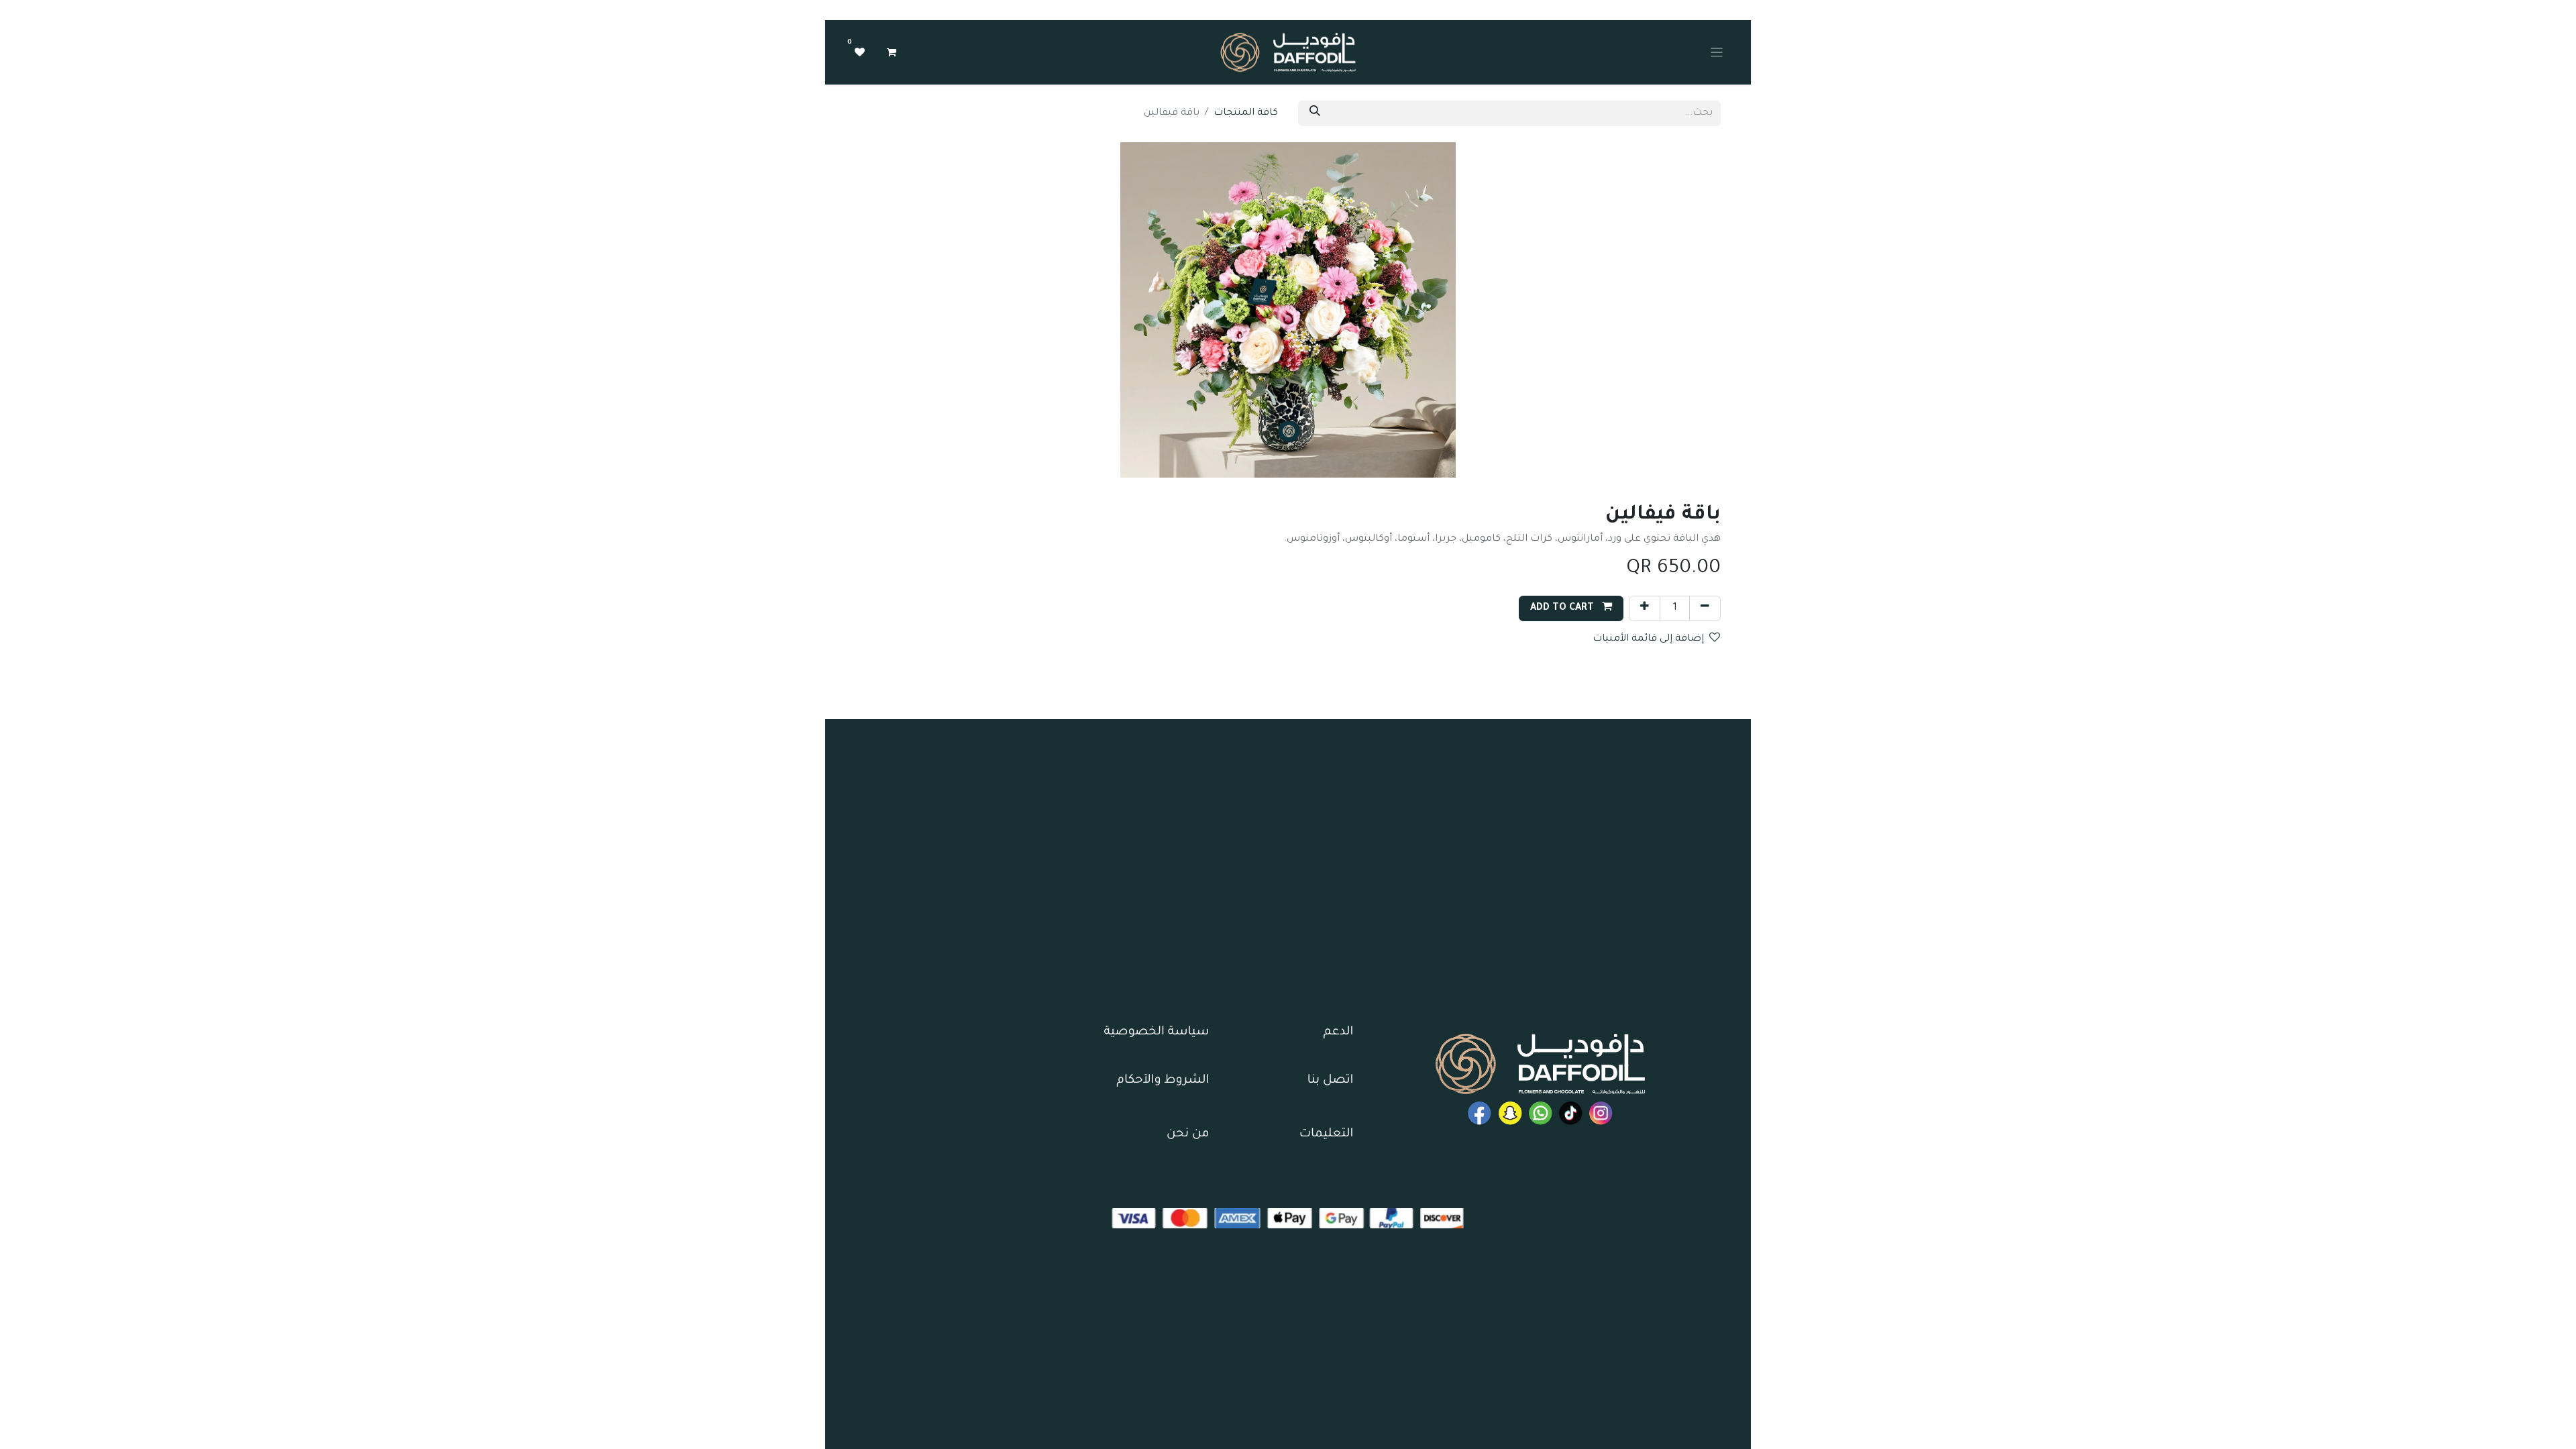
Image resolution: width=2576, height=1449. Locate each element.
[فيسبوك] (1541, 1113)
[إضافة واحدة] (1645, 608)
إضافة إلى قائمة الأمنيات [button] (1648, 639)
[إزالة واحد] (1705, 608)
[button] (1571, 608)
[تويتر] (1510, 1113)
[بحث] (1315, 113)
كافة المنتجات (1246, 113)
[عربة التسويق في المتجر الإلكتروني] (892, 52)
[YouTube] (1480, 1113)
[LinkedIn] (1571, 1113)
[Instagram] (1601, 1113)
